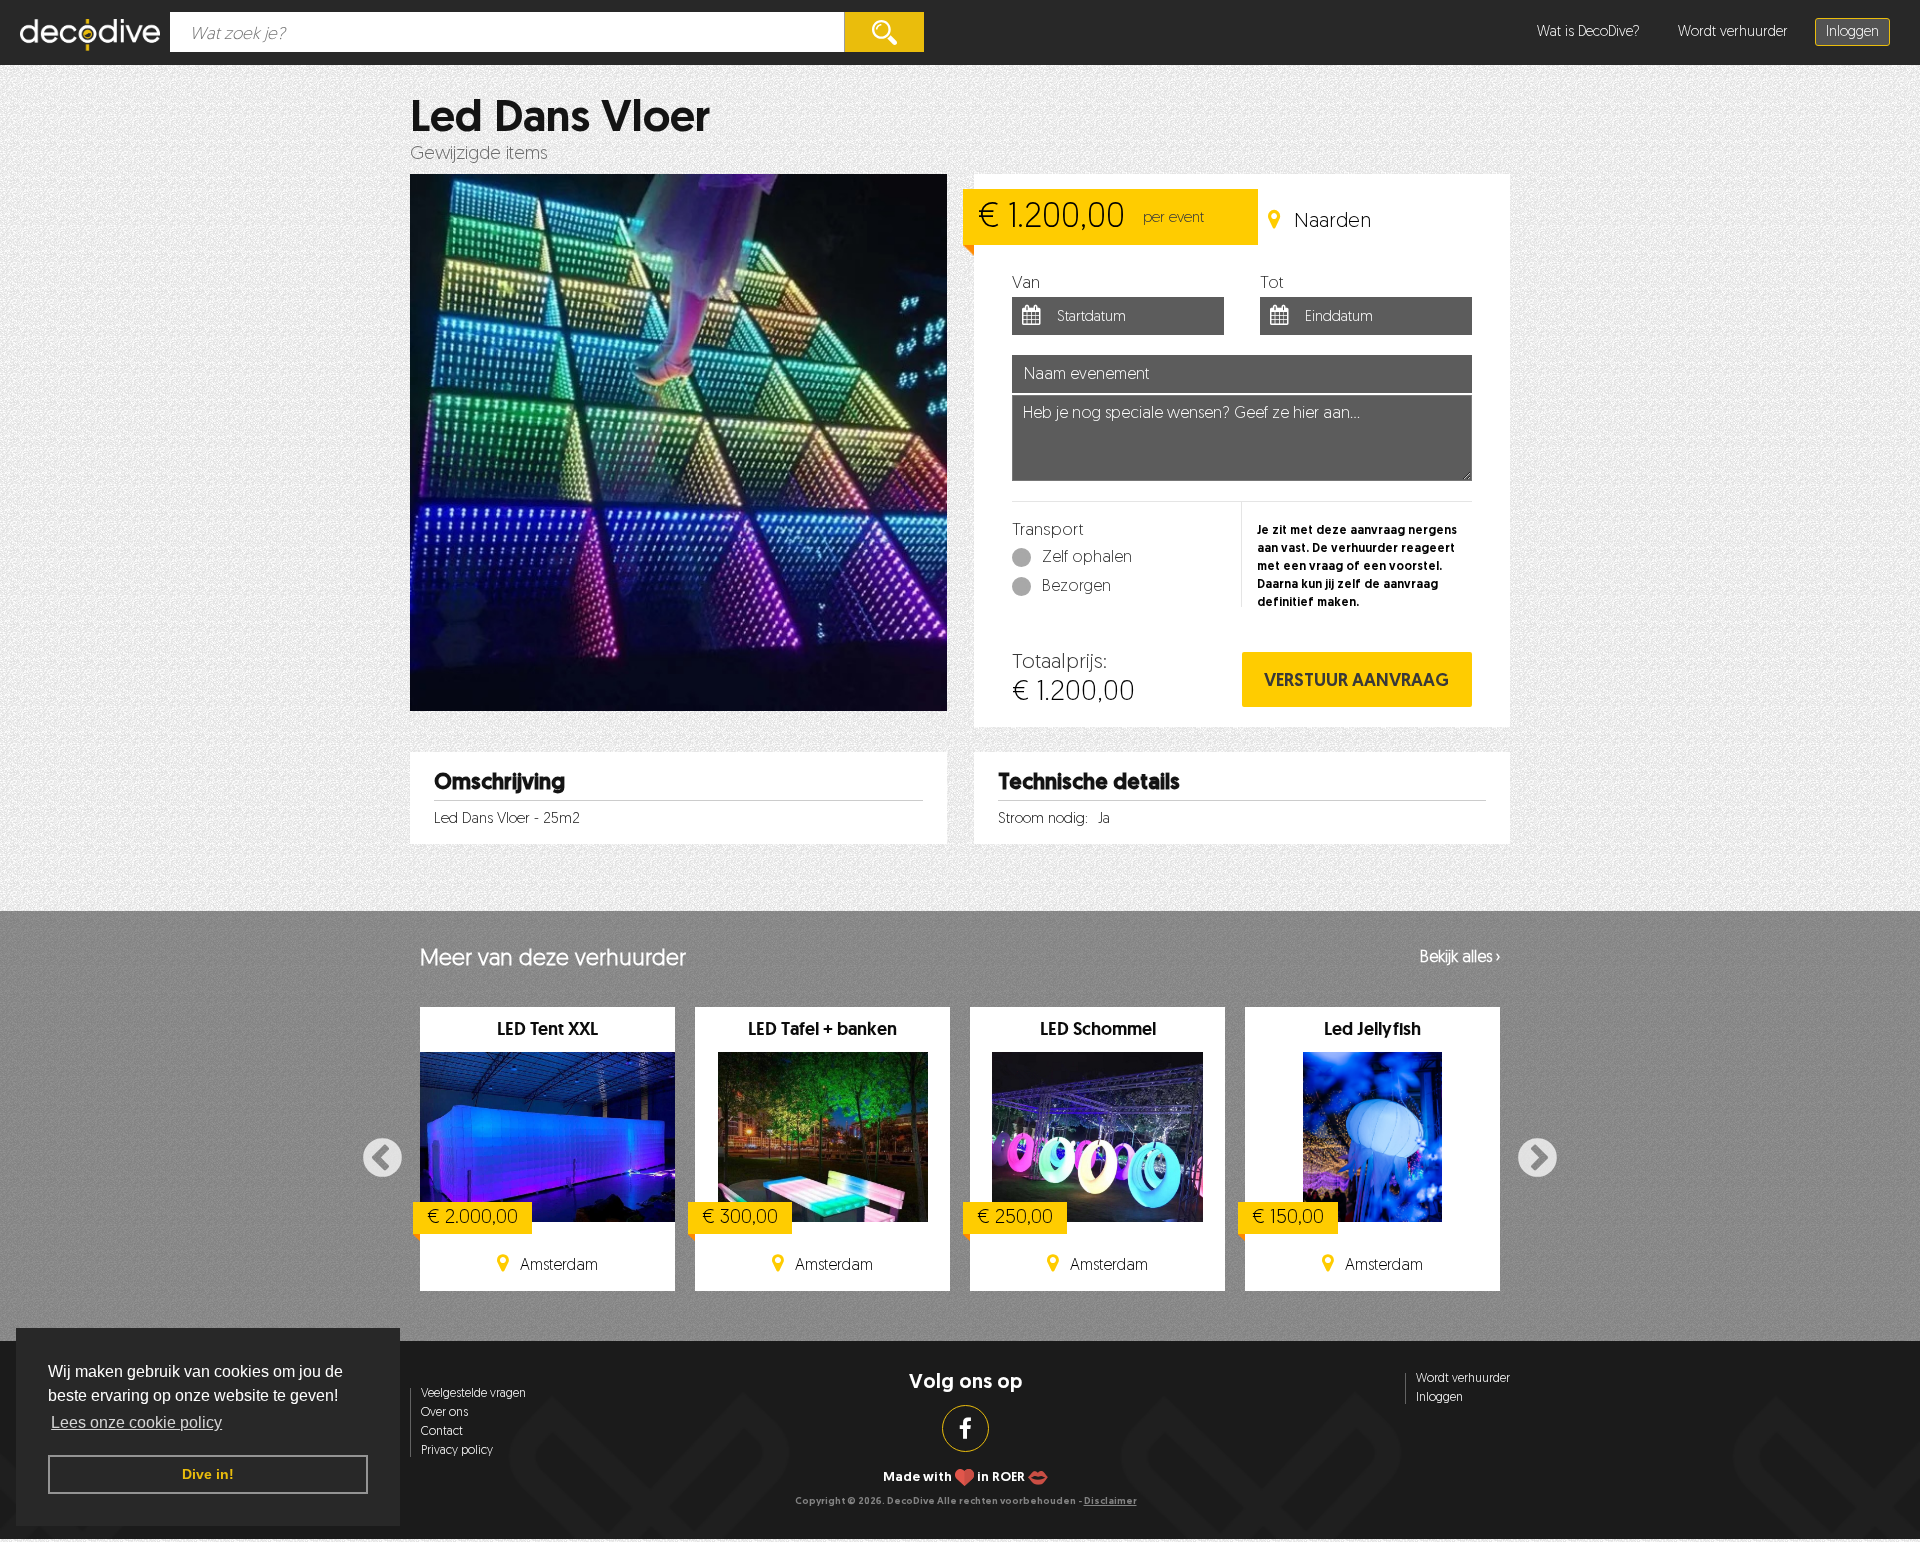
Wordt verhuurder (1733, 32)
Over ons (444, 1413)
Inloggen (1852, 32)
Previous (382, 1159)
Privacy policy (457, 1451)
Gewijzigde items (479, 154)
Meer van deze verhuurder (553, 959)
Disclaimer (1110, 1501)
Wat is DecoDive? (1588, 32)
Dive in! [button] (208, 1474)
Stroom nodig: (1043, 819)
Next (1537, 1159)
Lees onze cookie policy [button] (136, 1422)
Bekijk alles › (1460, 958)
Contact (442, 1432)
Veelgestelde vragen (473, 1394)
